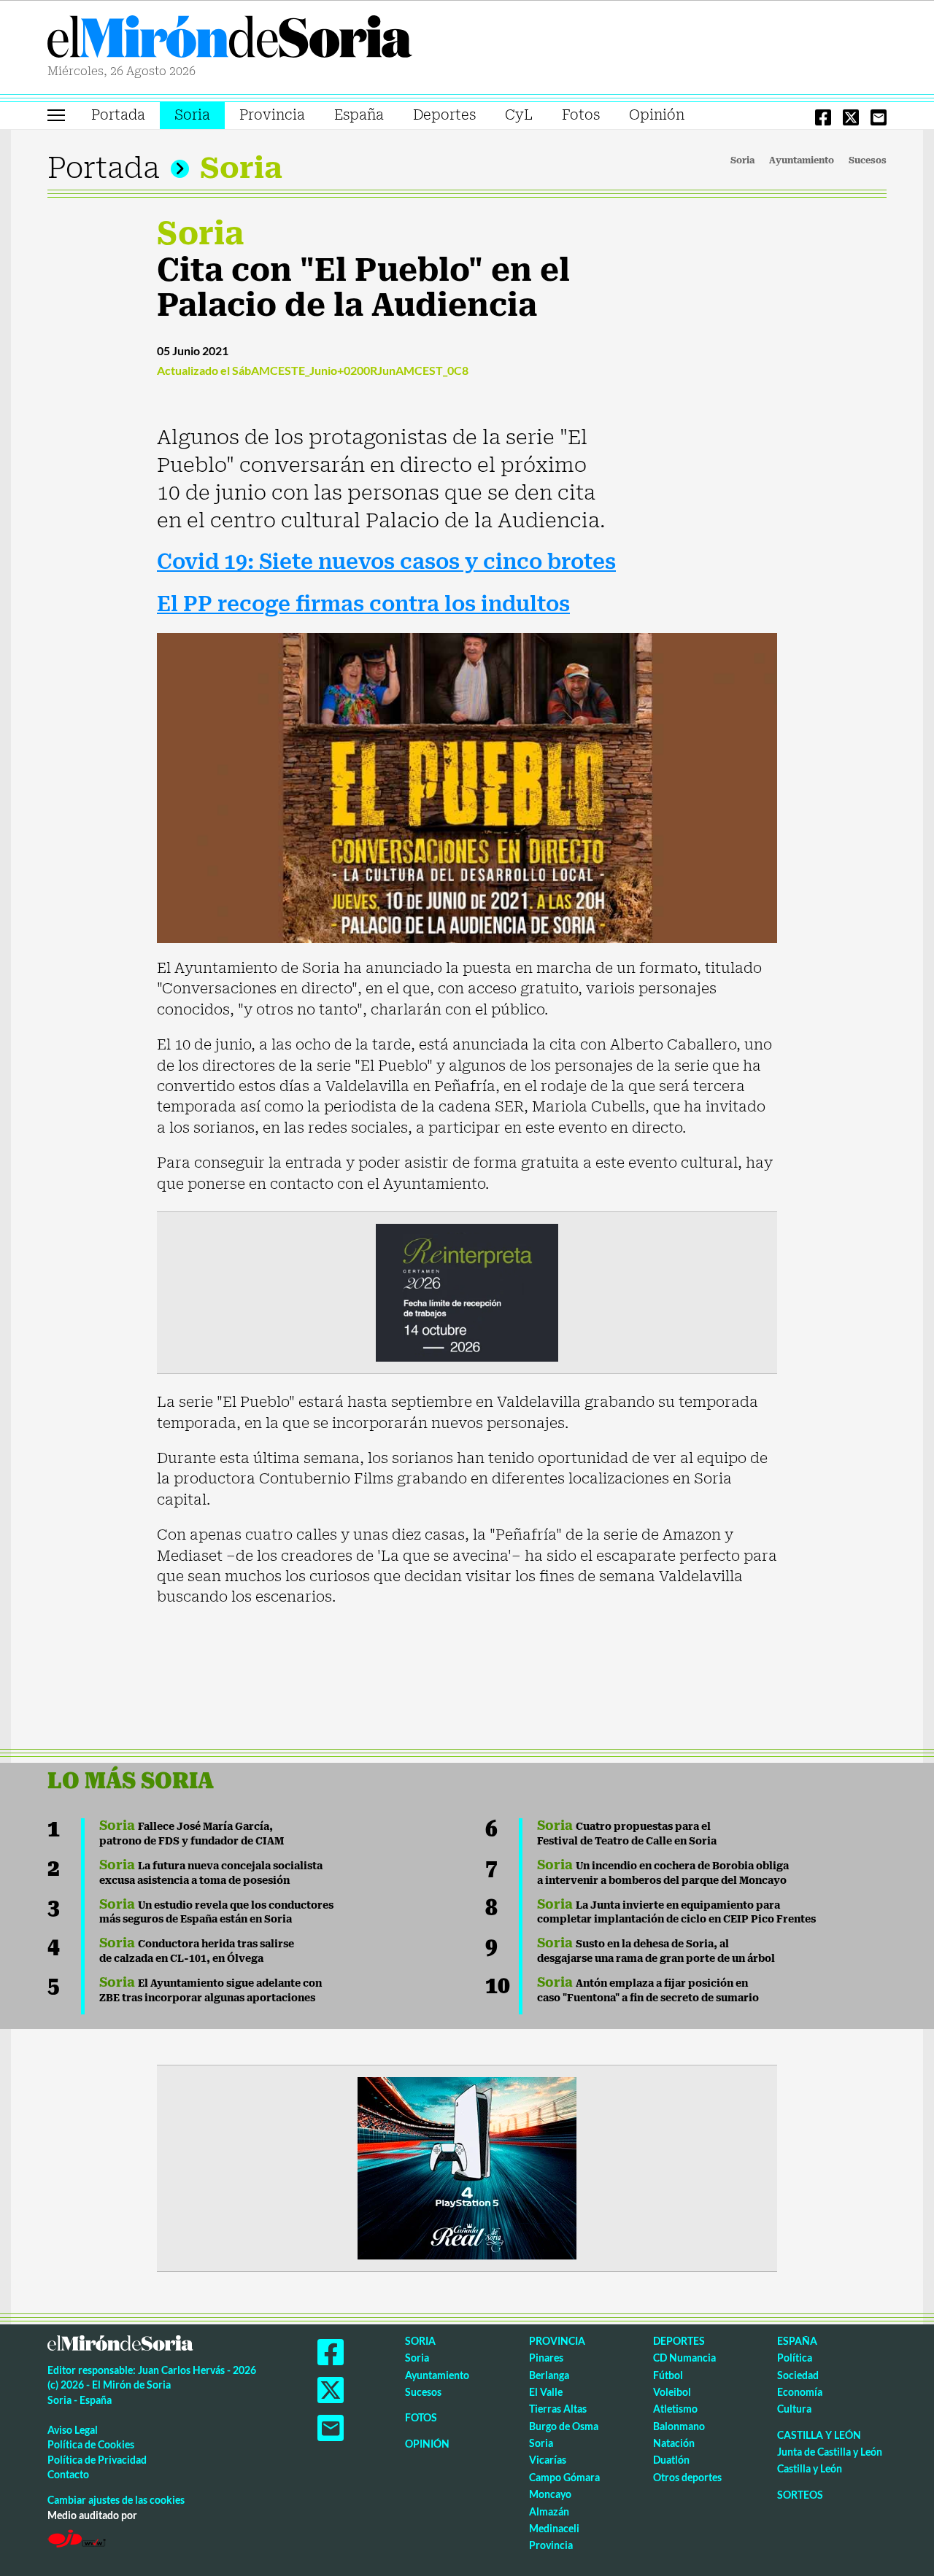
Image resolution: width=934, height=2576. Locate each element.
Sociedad (798, 2375)
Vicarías (548, 2460)
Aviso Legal (73, 2430)
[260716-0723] (467, 2167)
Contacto (68, 2474)
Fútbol (668, 2375)
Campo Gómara (564, 2477)
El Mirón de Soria (230, 39)
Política (795, 2358)
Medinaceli (554, 2528)
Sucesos (868, 160)
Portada (118, 115)
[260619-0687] (467, 1292)
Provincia (272, 115)
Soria (192, 115)
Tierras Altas (558, 2409)
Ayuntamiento (802, 160)
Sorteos (800, 2495)
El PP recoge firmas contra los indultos (363, 604)
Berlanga (549, 2375)
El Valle (546, 2392)
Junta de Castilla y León (830, 2452)
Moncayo (550, 2494)
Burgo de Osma (564, 2426)
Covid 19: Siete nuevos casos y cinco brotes (386, 562)
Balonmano (679, 2426)
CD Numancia (684, 2358)
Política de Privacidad (97, 2460)
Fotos (581, 115)
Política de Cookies (91, 2444)
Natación (674, 2443)
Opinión (657, 115)
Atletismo (675, 2409)
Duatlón (671, 2460)
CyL (519, 115)
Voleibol (672, 2392)
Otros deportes (687, 2477)
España (359, 115)
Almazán (549, 2511)
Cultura (794, 2409)
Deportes (444, 115)
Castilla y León (819, 2435)
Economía (800, 2392)
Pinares (546, 2358)
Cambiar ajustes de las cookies (116, 2500)
